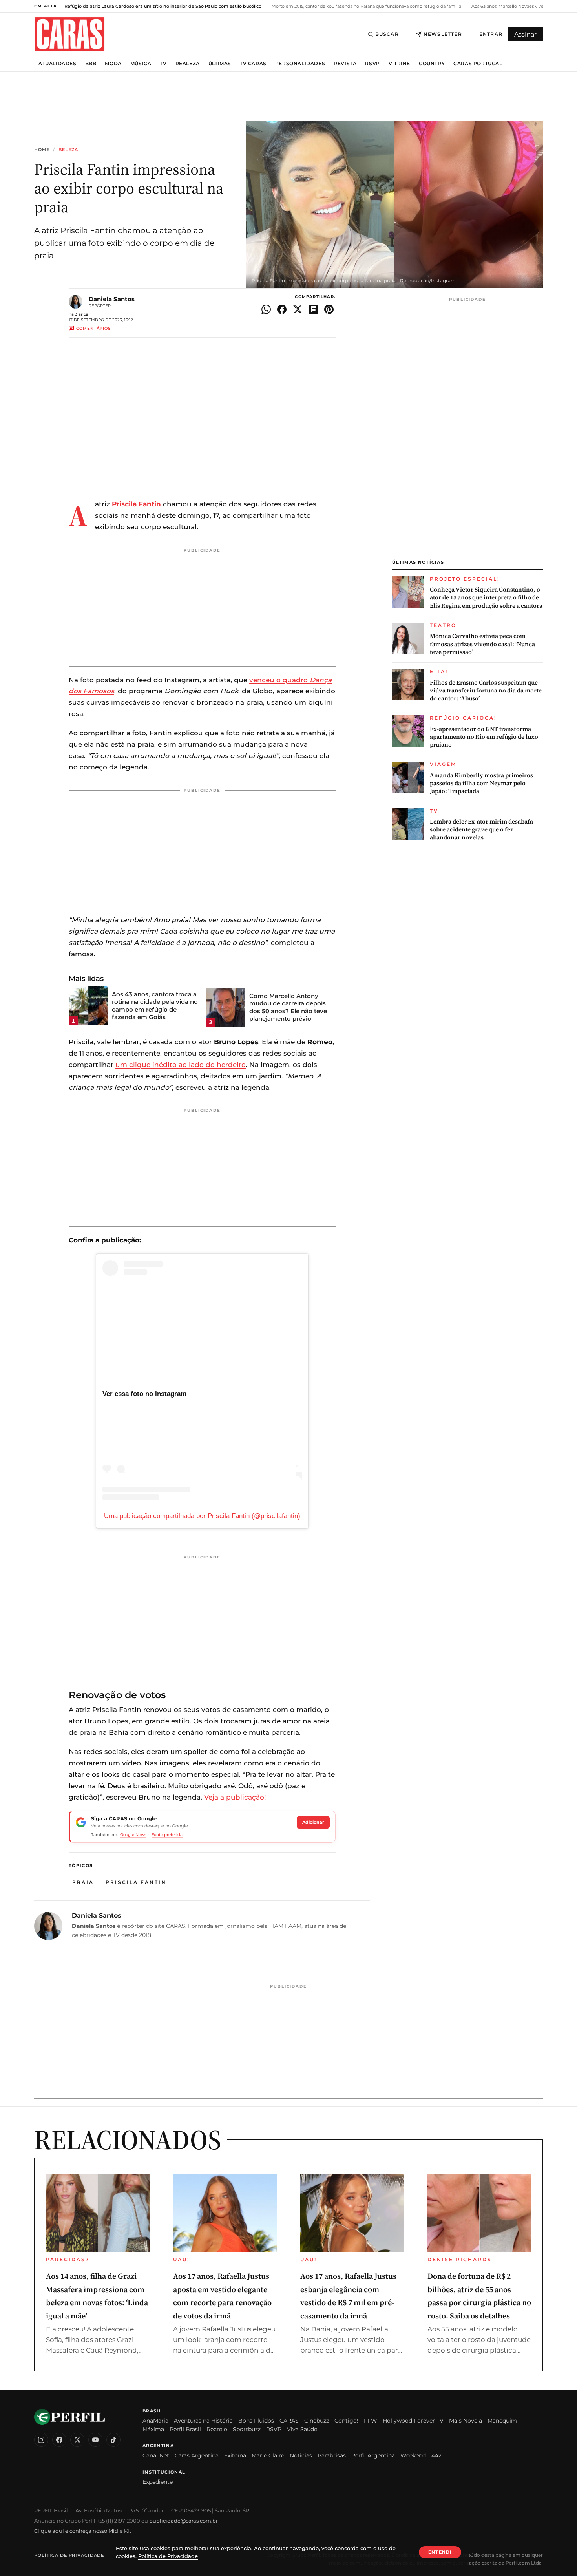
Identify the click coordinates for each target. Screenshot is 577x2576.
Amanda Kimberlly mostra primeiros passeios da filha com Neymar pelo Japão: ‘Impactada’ (481, 783)
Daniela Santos (112, 299)
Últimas (220, 64)
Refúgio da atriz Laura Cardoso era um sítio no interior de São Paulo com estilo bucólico (163, 6)
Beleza (68, 150)
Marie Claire (268, 2455)
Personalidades (300, 64)
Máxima (153, 2429)
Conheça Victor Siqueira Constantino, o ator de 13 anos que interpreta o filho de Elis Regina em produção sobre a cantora (486, 598)
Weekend (413, 2455)
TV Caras (253, 64)
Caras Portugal (478, 64)
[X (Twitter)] (77, 2440)
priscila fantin (136, 1882)
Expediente (158, 2482)
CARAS (289, 2421)
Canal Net (156, 2455)
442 (436, 2455)
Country (432, 64)
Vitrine (399, 64)
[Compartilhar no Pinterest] (329, 309)
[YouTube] (95, 2440)
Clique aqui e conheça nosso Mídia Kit (83, 2531)
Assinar (525, 34)
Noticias (301, 2455)
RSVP (372, 64)
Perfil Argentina (373, 2455)
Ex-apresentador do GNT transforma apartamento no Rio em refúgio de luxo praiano (484, 737)
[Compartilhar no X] (298, 309)
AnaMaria (155, 2421)
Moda (113, 64)
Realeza (188, 64)
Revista (345, 64)
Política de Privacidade (69, 2555)
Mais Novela (466, 2421)
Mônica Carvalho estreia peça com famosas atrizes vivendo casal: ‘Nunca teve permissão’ (482, 644)
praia (83, 1882)
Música (141, 64)
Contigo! (346, 2421)
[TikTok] (113, 2440)
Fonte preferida (167, 1835)
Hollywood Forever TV (413, 2421)
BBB (91, 64)
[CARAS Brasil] (69, 34)
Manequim (502, 2421)
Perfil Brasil (185, 2429)
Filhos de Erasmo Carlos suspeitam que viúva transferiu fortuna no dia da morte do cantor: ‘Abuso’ (486, 691)
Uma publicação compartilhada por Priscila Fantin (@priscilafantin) (202, 1516)
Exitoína (235, 2455)
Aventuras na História (203, 2421)
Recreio (217, 2429)
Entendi (440, 2552)
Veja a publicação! (235, 1797)
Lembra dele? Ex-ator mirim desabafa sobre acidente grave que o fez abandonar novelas (481, 830)
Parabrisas (332, 2455)
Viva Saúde (302, 2429)
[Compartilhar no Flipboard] (313, 309)
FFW (371, 2421)
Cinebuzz (317, 2421)
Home (42, 150)
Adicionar (313, 1822)
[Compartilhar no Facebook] (282, 309)
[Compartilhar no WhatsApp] (266, 309)
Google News (133, 1835)
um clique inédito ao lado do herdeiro (181, 1065)
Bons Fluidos (256, 2421)
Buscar (387, 34)
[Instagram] (41, 2440)
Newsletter (443, 34)
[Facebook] (59, 2440)
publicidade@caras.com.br (184, 2521)
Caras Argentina (197, 2455)
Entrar (491, 34)
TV (163, 64)
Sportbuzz (247, 2429)
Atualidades (58, 64)
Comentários (93, 328)
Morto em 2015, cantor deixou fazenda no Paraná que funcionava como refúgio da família (366, 6)
